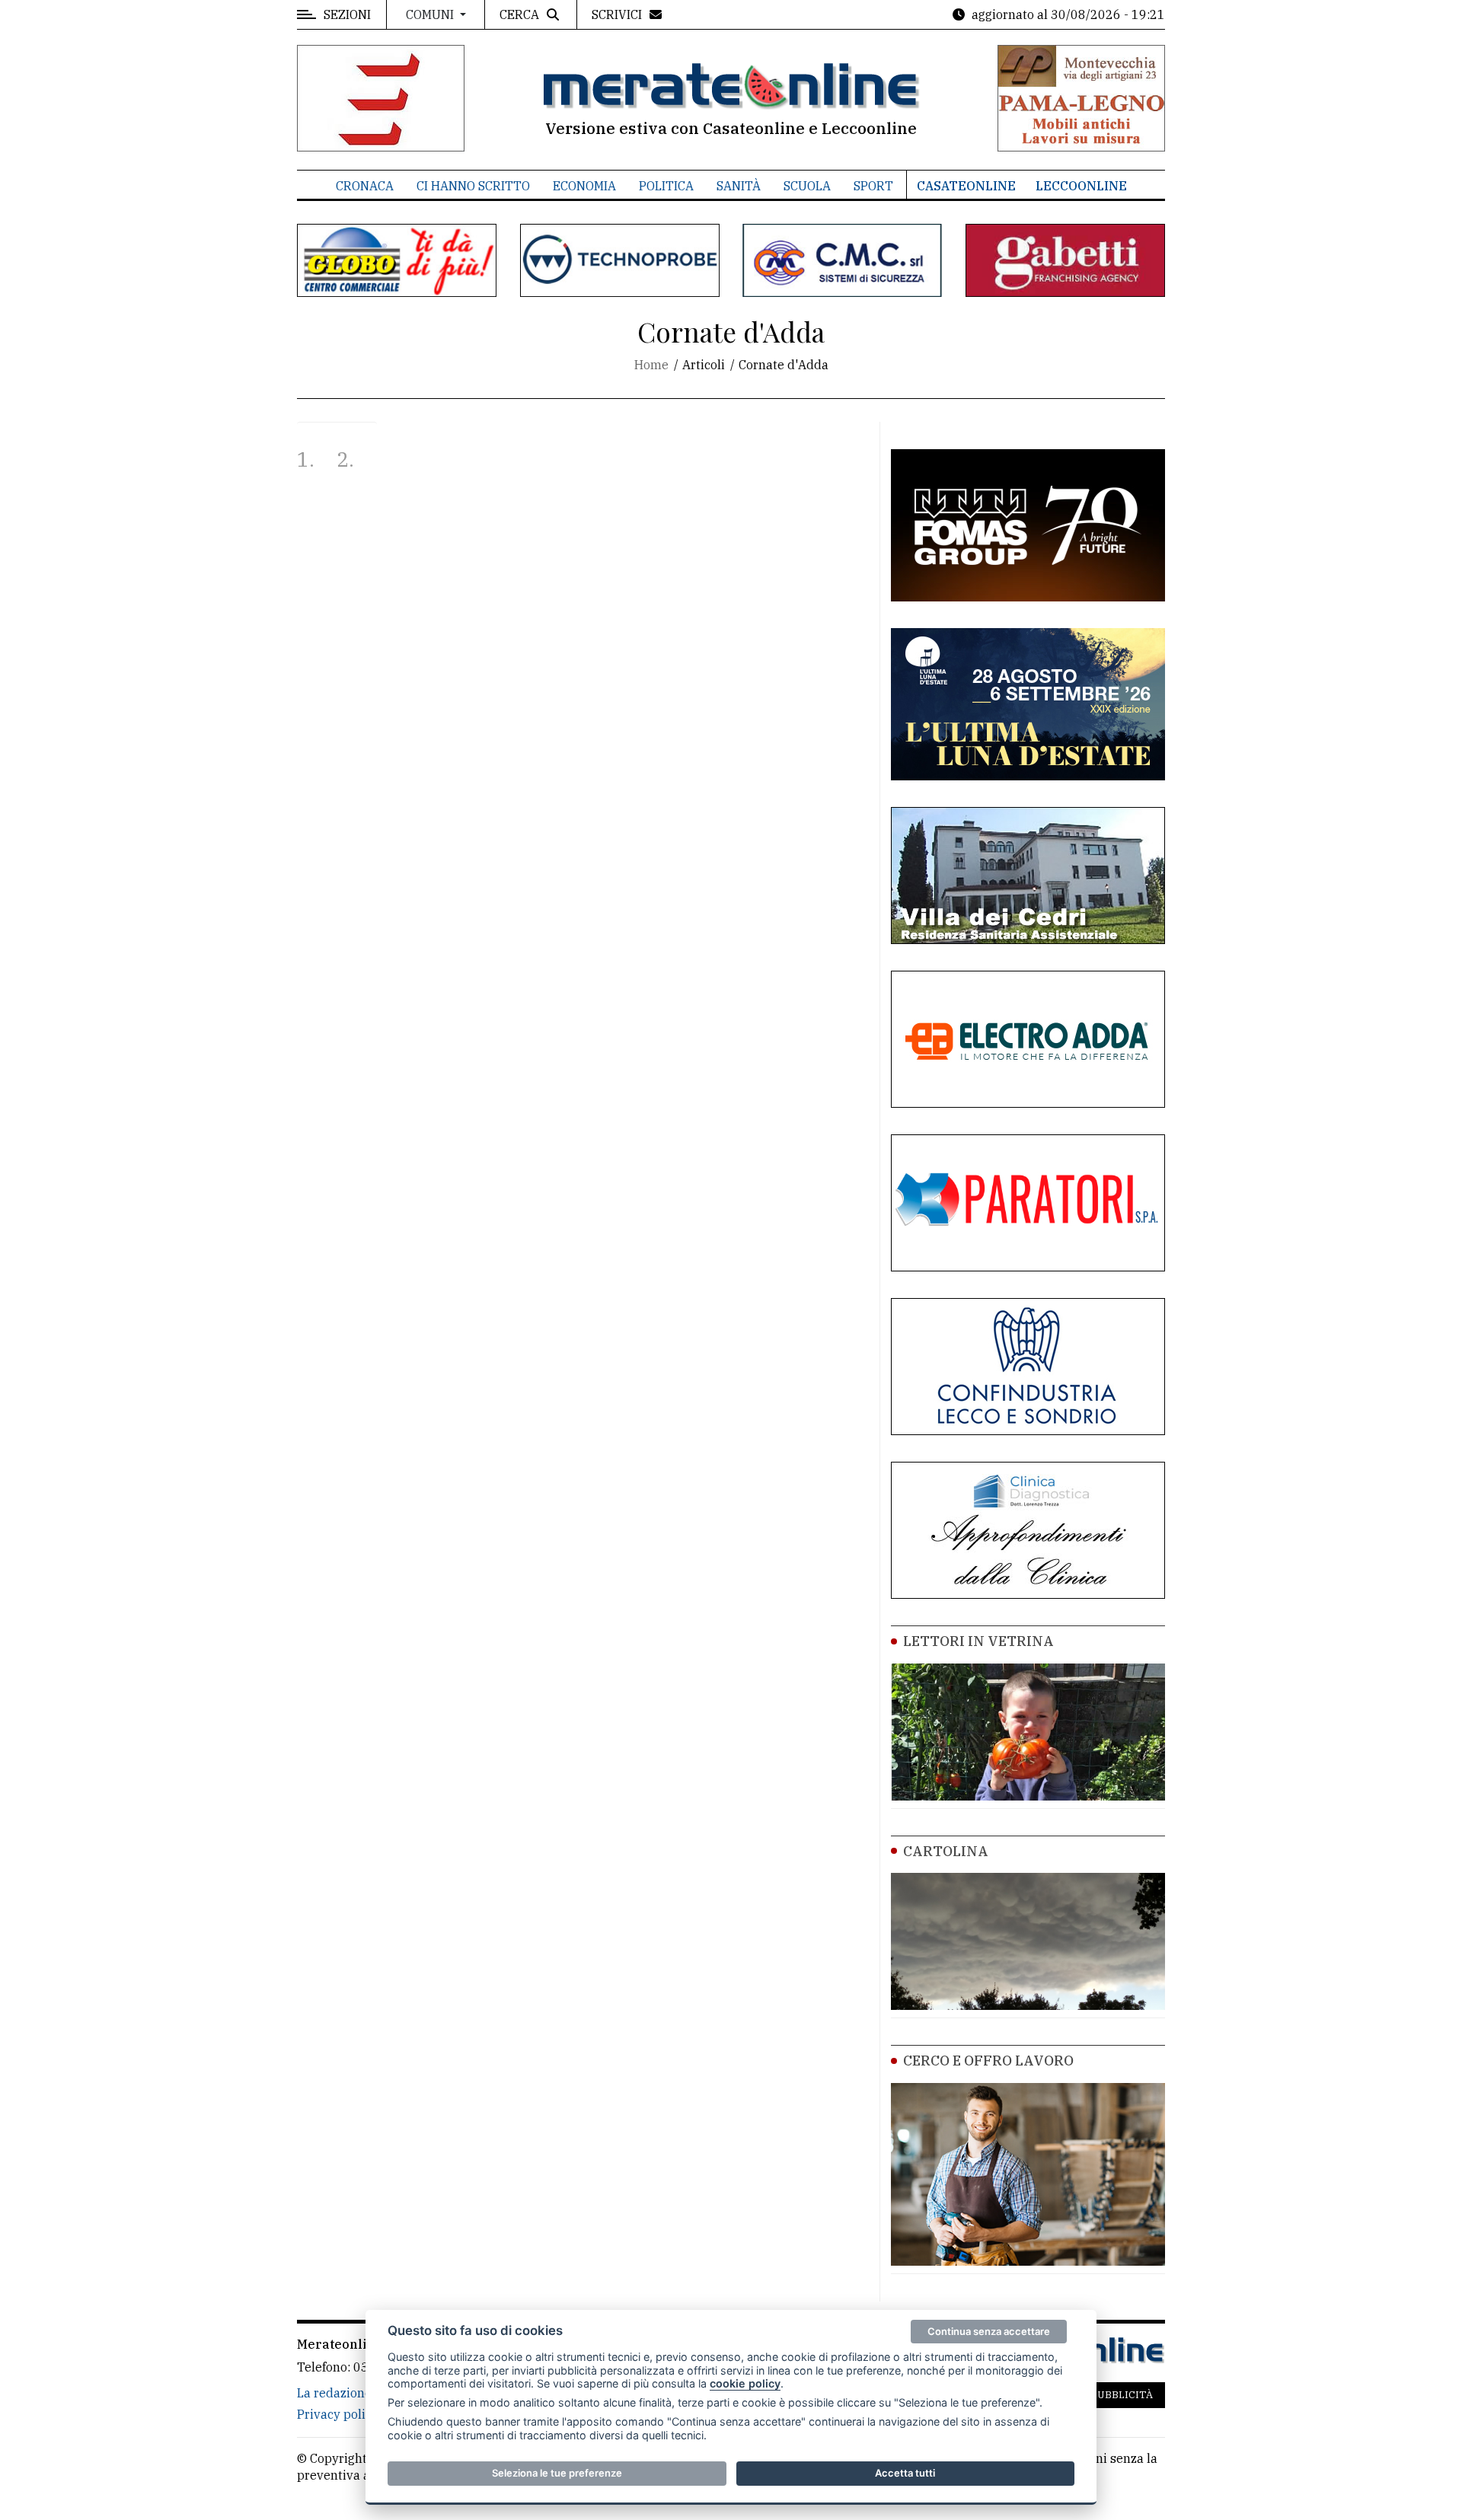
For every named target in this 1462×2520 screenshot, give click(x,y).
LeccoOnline (1081, 186)
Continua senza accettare (989, 2331)
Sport (873, 186)
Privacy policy (338, 2414)
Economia (584, 186)
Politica (666, 186)
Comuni (431, 14)
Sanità (739, 186)
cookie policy (745, 2383)
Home (651, 365)
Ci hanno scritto (473, 186)
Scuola (807, 186)
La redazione (334, 2393)
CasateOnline (966, 186)
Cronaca (365, 186)
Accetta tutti (905, 2473)
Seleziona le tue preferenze (557, 2473)
